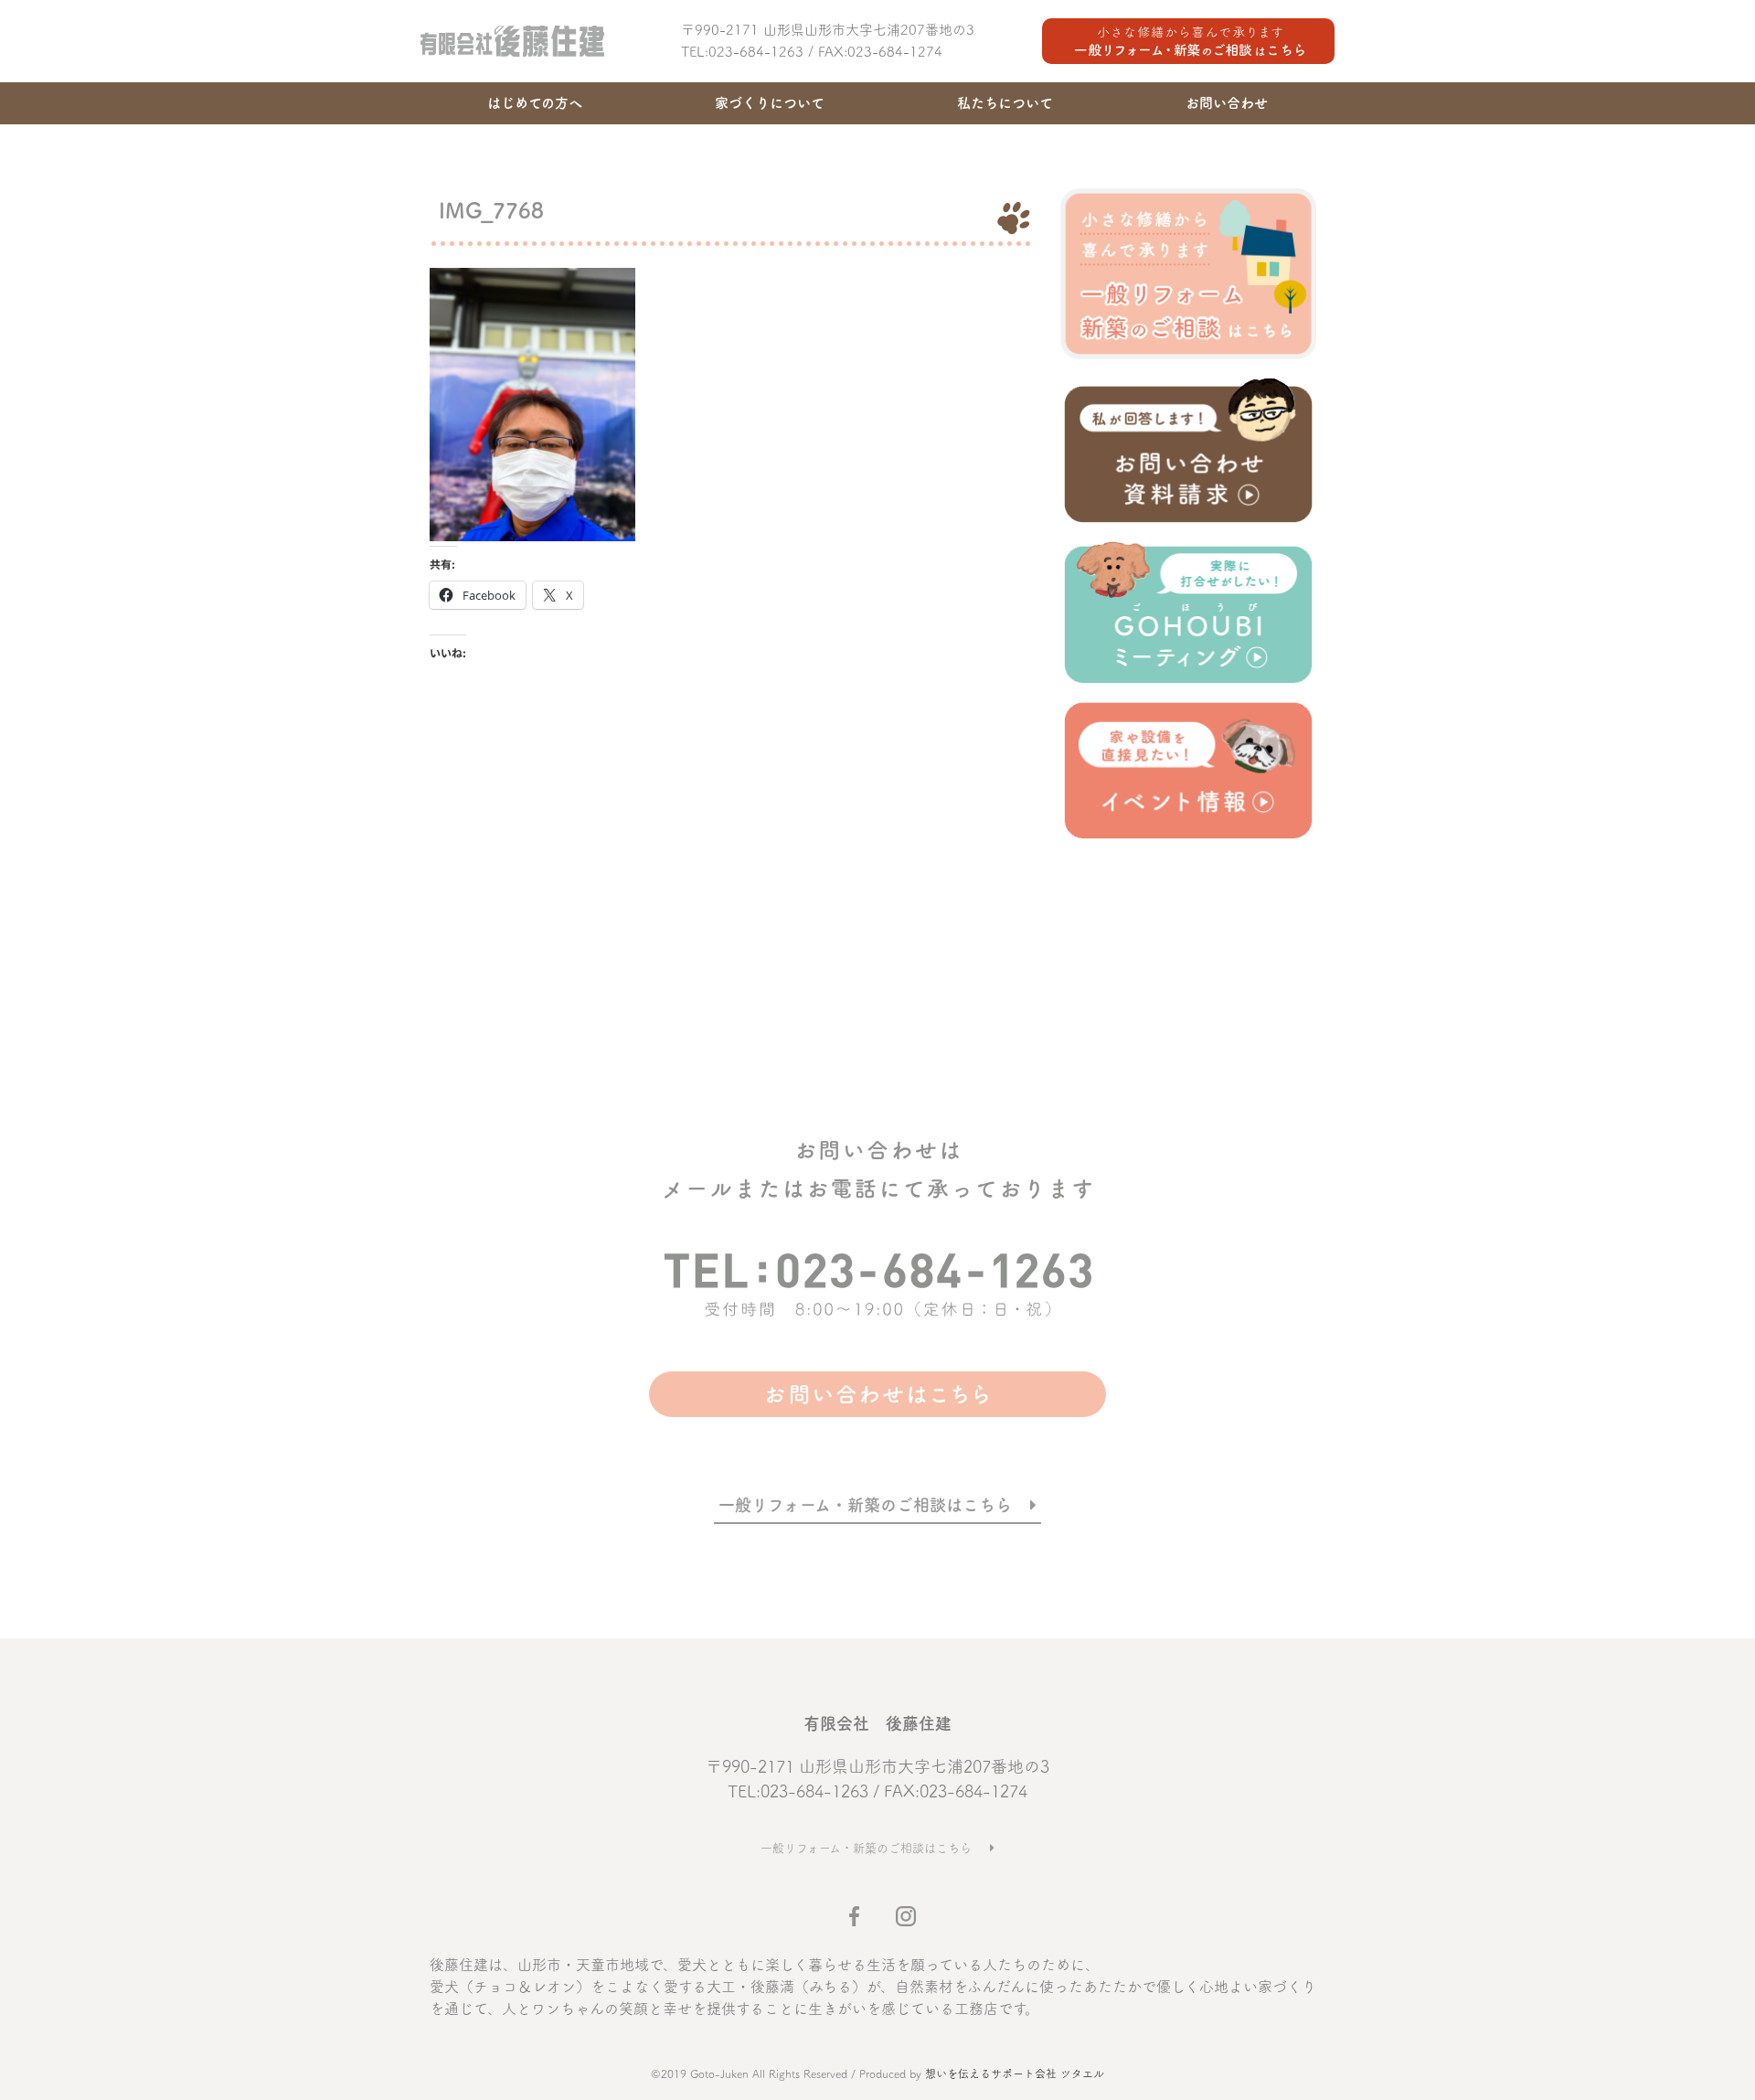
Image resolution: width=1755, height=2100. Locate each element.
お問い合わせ (1227, 103)
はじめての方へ (535, 103)
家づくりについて (770, 103)
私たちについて (1005, 103)
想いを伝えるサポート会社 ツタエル (1015, 2073)
